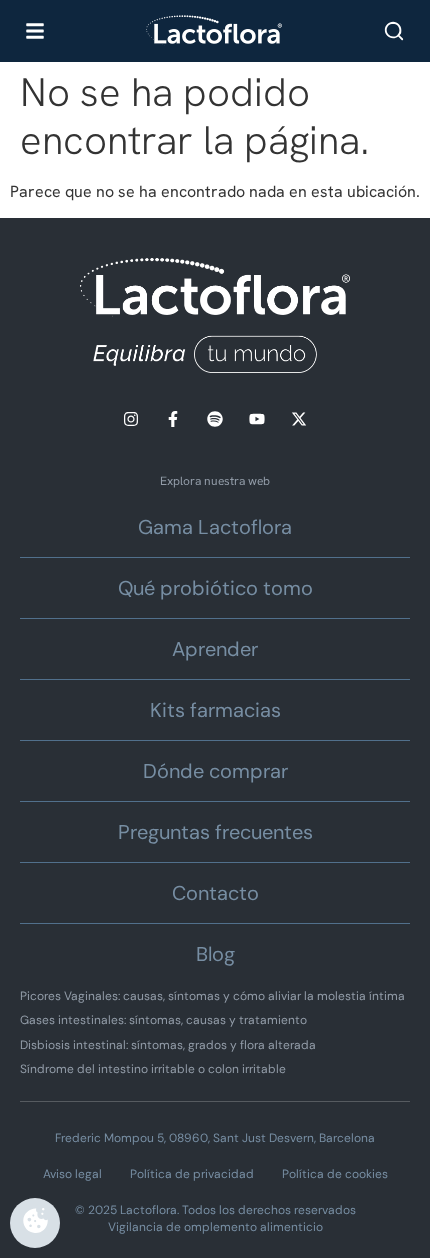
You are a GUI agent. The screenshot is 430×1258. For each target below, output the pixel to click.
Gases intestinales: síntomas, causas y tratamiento (163, 1020)
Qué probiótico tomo (215, 588)
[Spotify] (215, 419)
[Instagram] (131, 419)
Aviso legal (72, 1174)
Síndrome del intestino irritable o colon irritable (153, 1069)
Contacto (215, 893)
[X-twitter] (299, 419)
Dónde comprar (215, 771)
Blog (215, 954)
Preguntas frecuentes (215, 832)
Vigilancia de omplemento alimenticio (215, 1227)
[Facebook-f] (173, 419)
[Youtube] (257, 419)
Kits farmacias (215, 710)
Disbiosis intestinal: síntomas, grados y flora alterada (168, 1045)
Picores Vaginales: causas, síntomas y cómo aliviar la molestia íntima (212, 996)
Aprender (215, 649)
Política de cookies (335, 1174)
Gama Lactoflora (215, 527)
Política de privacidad (192, 1174)
